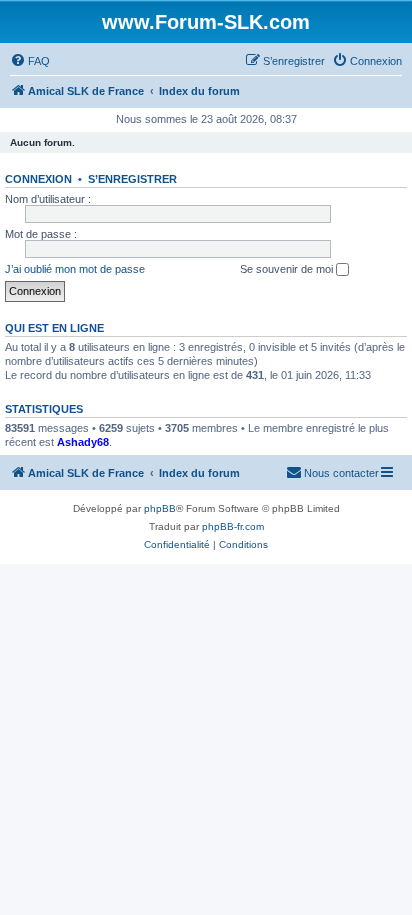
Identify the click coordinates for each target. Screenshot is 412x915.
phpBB (160, 508)
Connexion (38, 179)
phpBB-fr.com (233, 526)
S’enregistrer (132, 179)
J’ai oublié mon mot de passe (75, 269)
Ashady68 (83, 442)
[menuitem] (30, 61)
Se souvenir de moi (288, 269)
